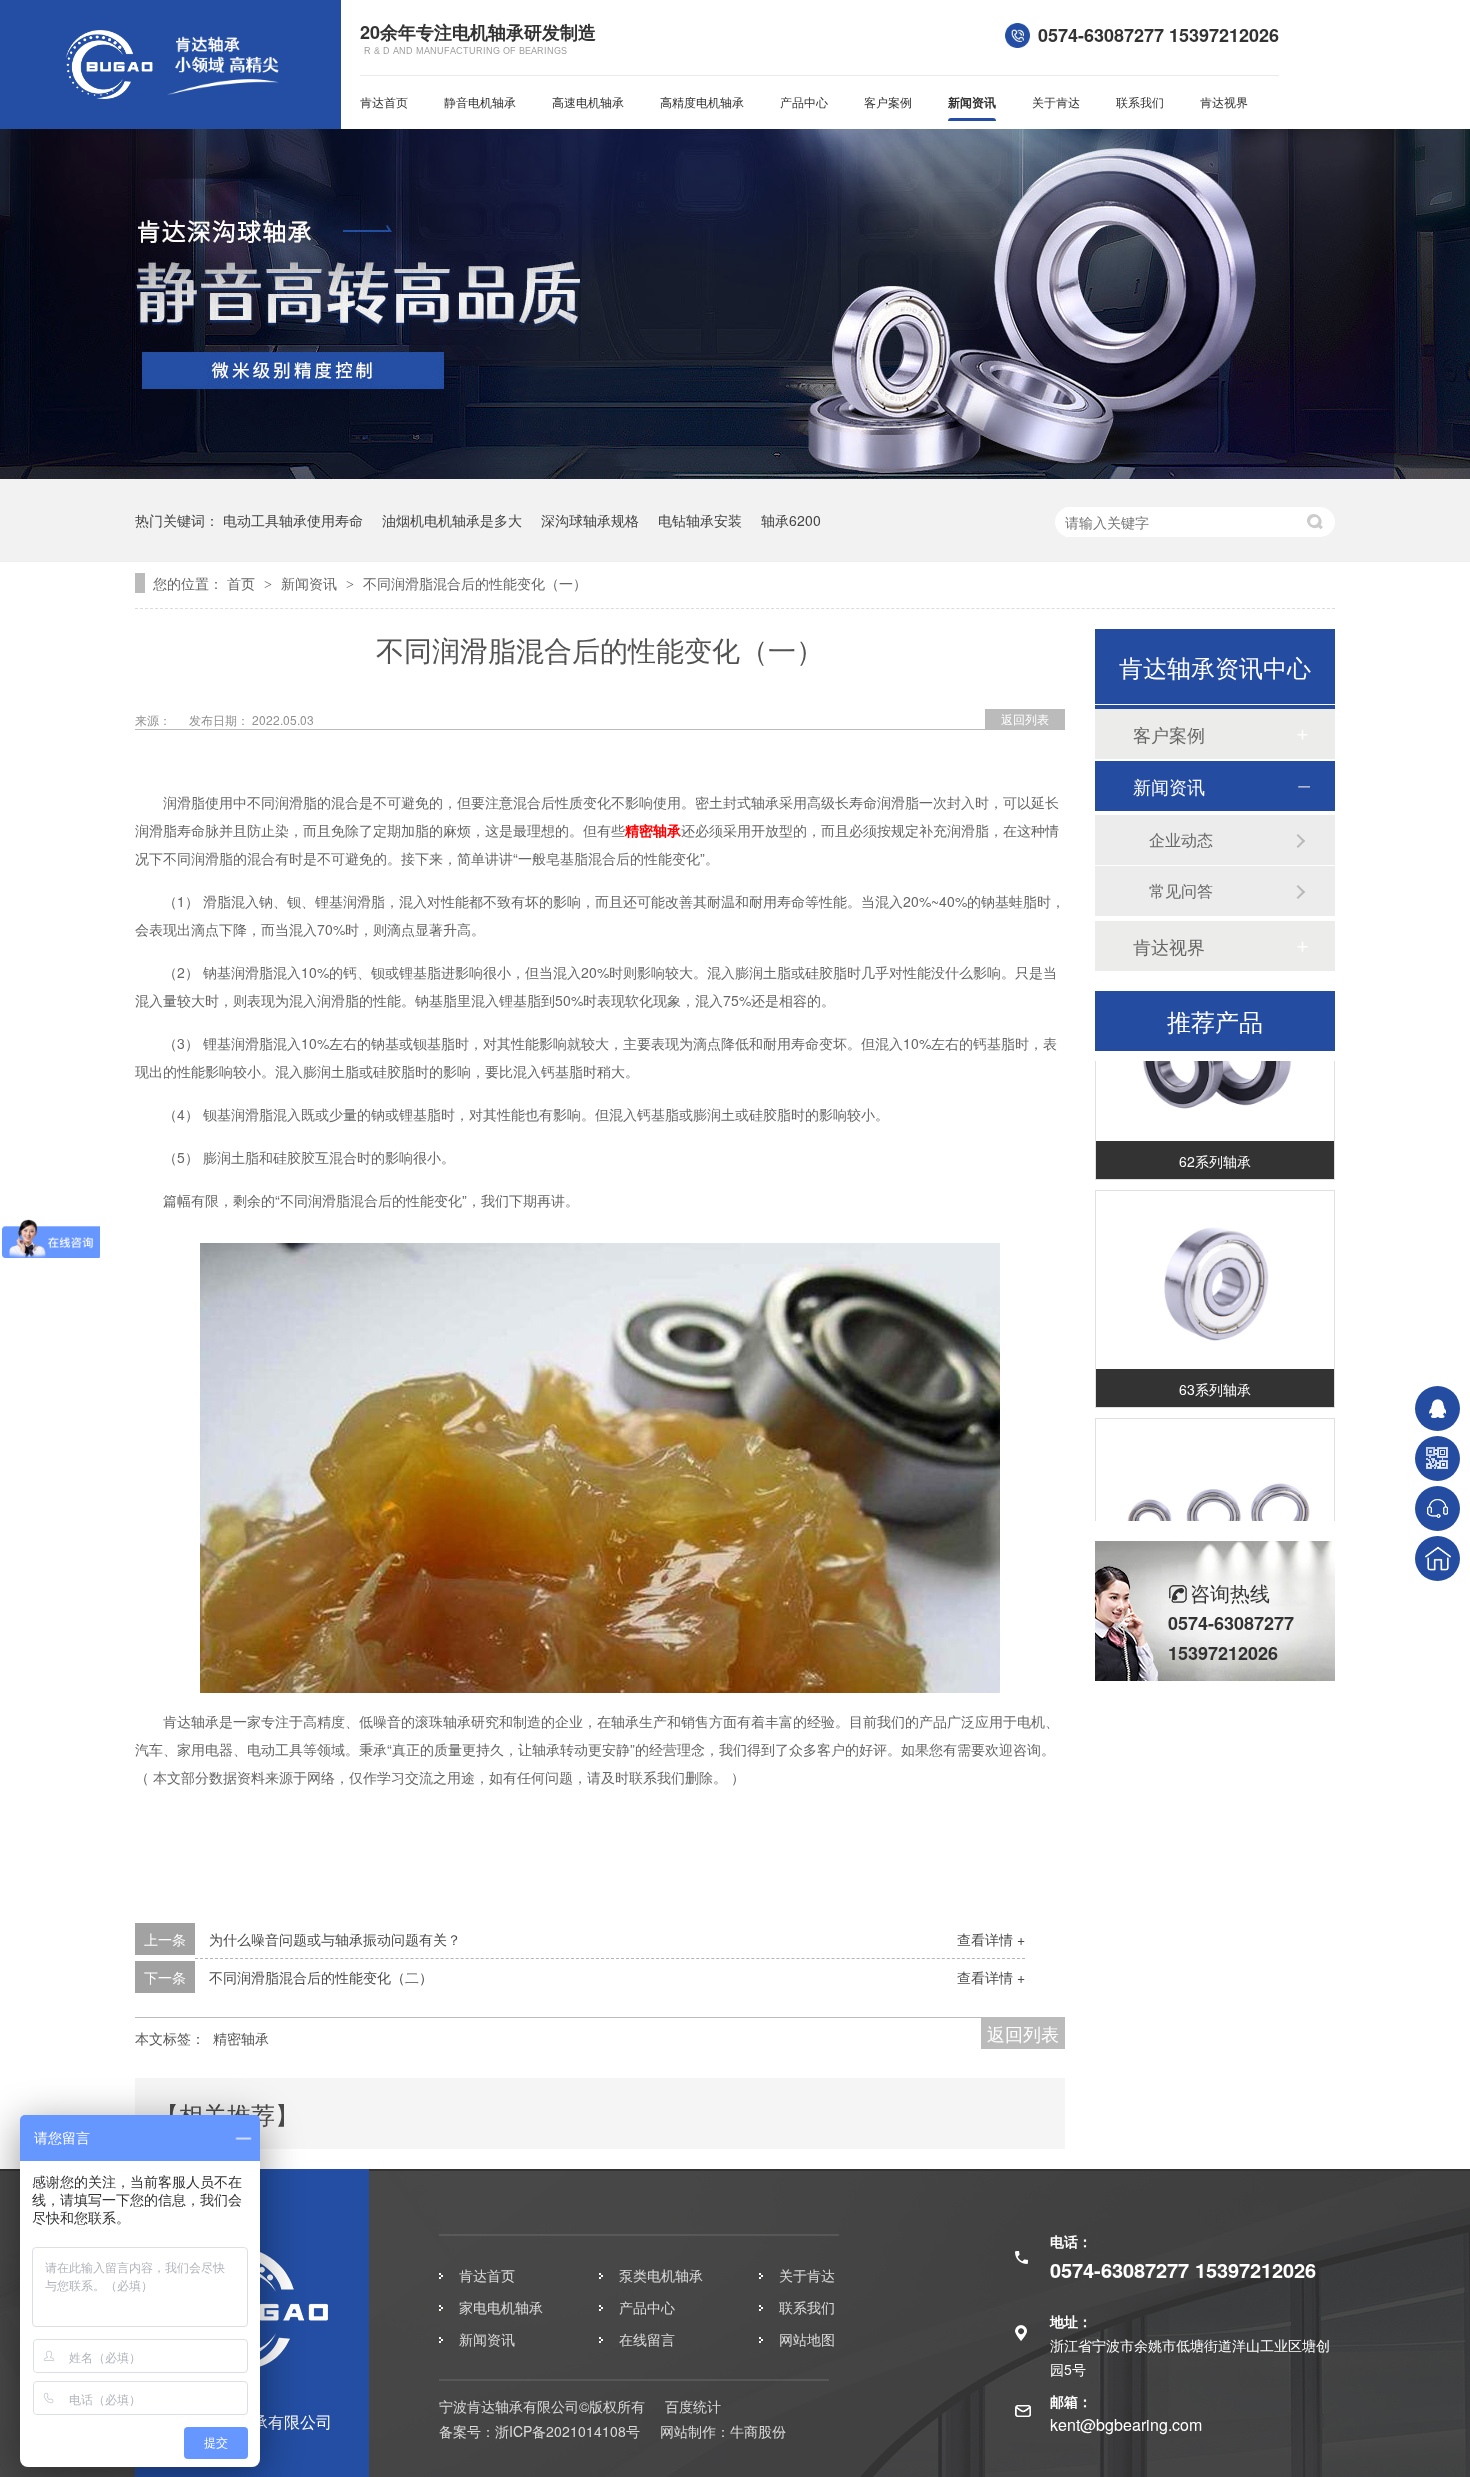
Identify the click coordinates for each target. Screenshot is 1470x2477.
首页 (243, 583)
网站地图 (807, 2339)
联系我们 (1140, 101)
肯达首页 (384, 101)
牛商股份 (758, 2431)
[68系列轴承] (1215, 1492)
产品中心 (804, 101)
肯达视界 (1224, 101)
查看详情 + (991, 1939)
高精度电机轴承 (702, 101)
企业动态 (1181, 839)
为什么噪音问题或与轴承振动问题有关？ (335, 1939)
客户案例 (888, 101)
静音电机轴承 (480, 101)
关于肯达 (1056, 101)
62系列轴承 (1215, 1145)
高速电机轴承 (588, 101)
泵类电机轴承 (661, 2275)
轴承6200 (791, 520)
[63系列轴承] (1215, 1264)
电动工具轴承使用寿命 (293, 520)
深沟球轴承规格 (590, 520)
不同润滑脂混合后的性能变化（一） (475, 583)
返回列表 (1025, 718)
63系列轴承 (1215, 1373)
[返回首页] (1437, 1558)
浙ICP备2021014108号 (567, 2431)
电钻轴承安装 (700, 520)
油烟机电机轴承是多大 (452, 520)
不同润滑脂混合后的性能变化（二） (321, 1977)
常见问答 (1181, 890)
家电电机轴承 (501, 2307)
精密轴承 (653, 830)
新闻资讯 (972, 102)
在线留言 (647, 2339)
